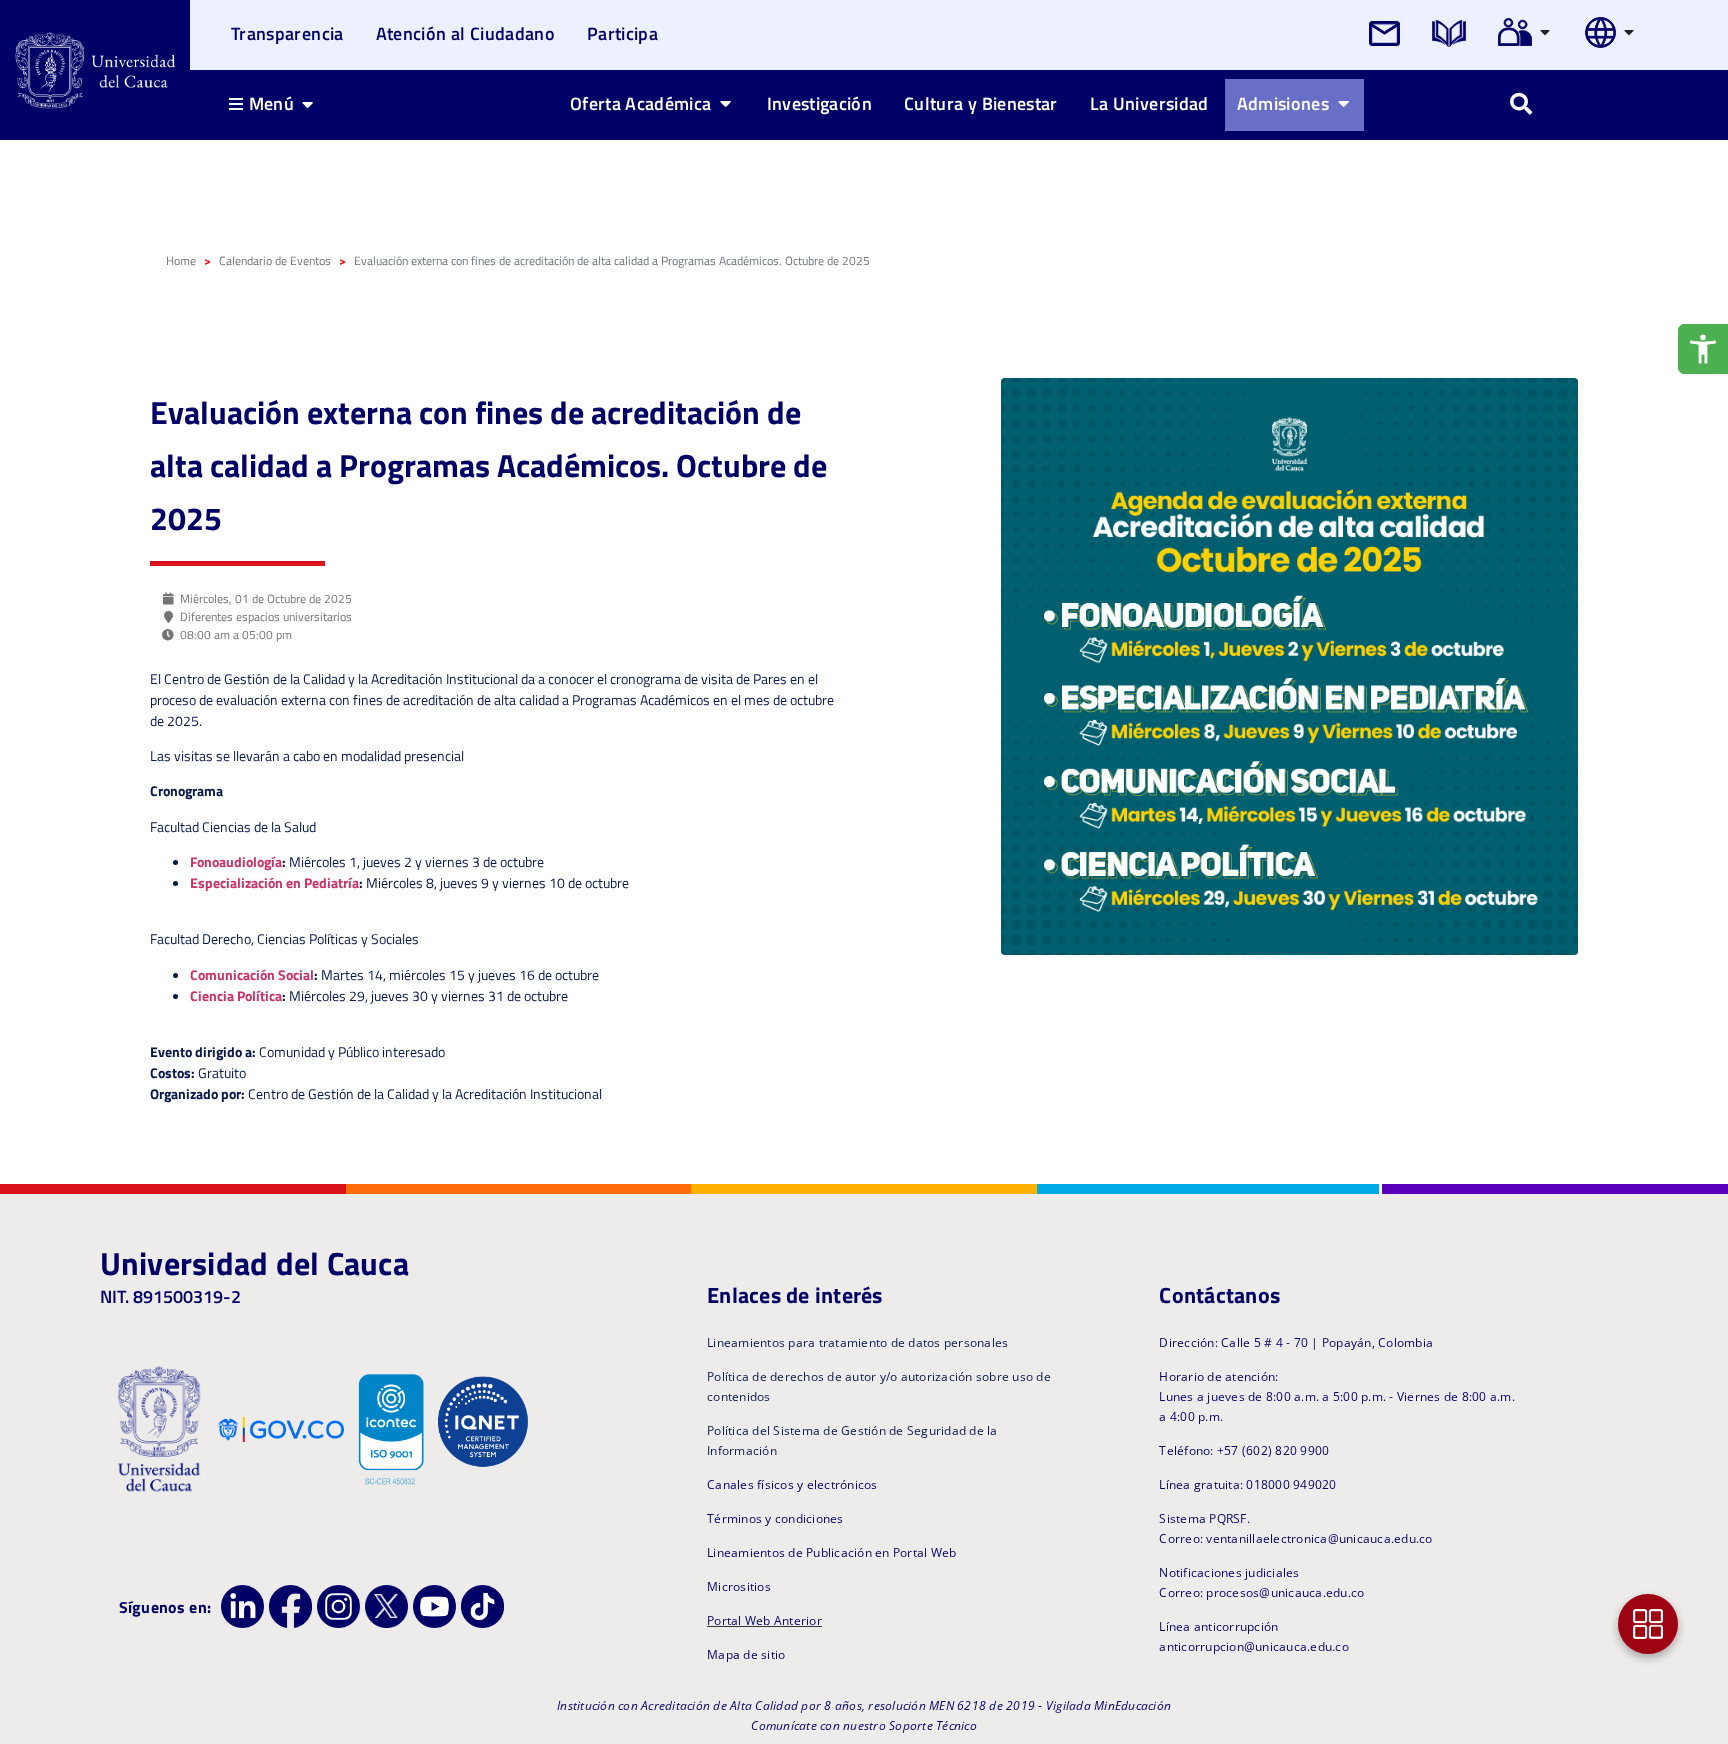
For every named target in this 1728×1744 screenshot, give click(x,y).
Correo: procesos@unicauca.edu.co (1261, 1592)
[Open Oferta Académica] (726, 103)
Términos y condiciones (775, 1518)
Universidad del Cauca (254, 1263)
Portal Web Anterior (764, 1620)
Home (181, 260)
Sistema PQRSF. (1204, 1518)
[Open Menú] (308, 104)
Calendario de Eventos (275, 260)
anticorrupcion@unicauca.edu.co (1254, 1646)
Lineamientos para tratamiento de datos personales (857, 1342)
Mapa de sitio (746, 1654)
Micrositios (739, 1586)
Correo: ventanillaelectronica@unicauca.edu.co (1295, 1538)
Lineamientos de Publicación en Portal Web (831, 1552)
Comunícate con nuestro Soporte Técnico (864, 1725)
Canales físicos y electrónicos (792, 1484)
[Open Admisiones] (1343, 103)
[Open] (1545, 32)
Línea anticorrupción (1218, 1626)
